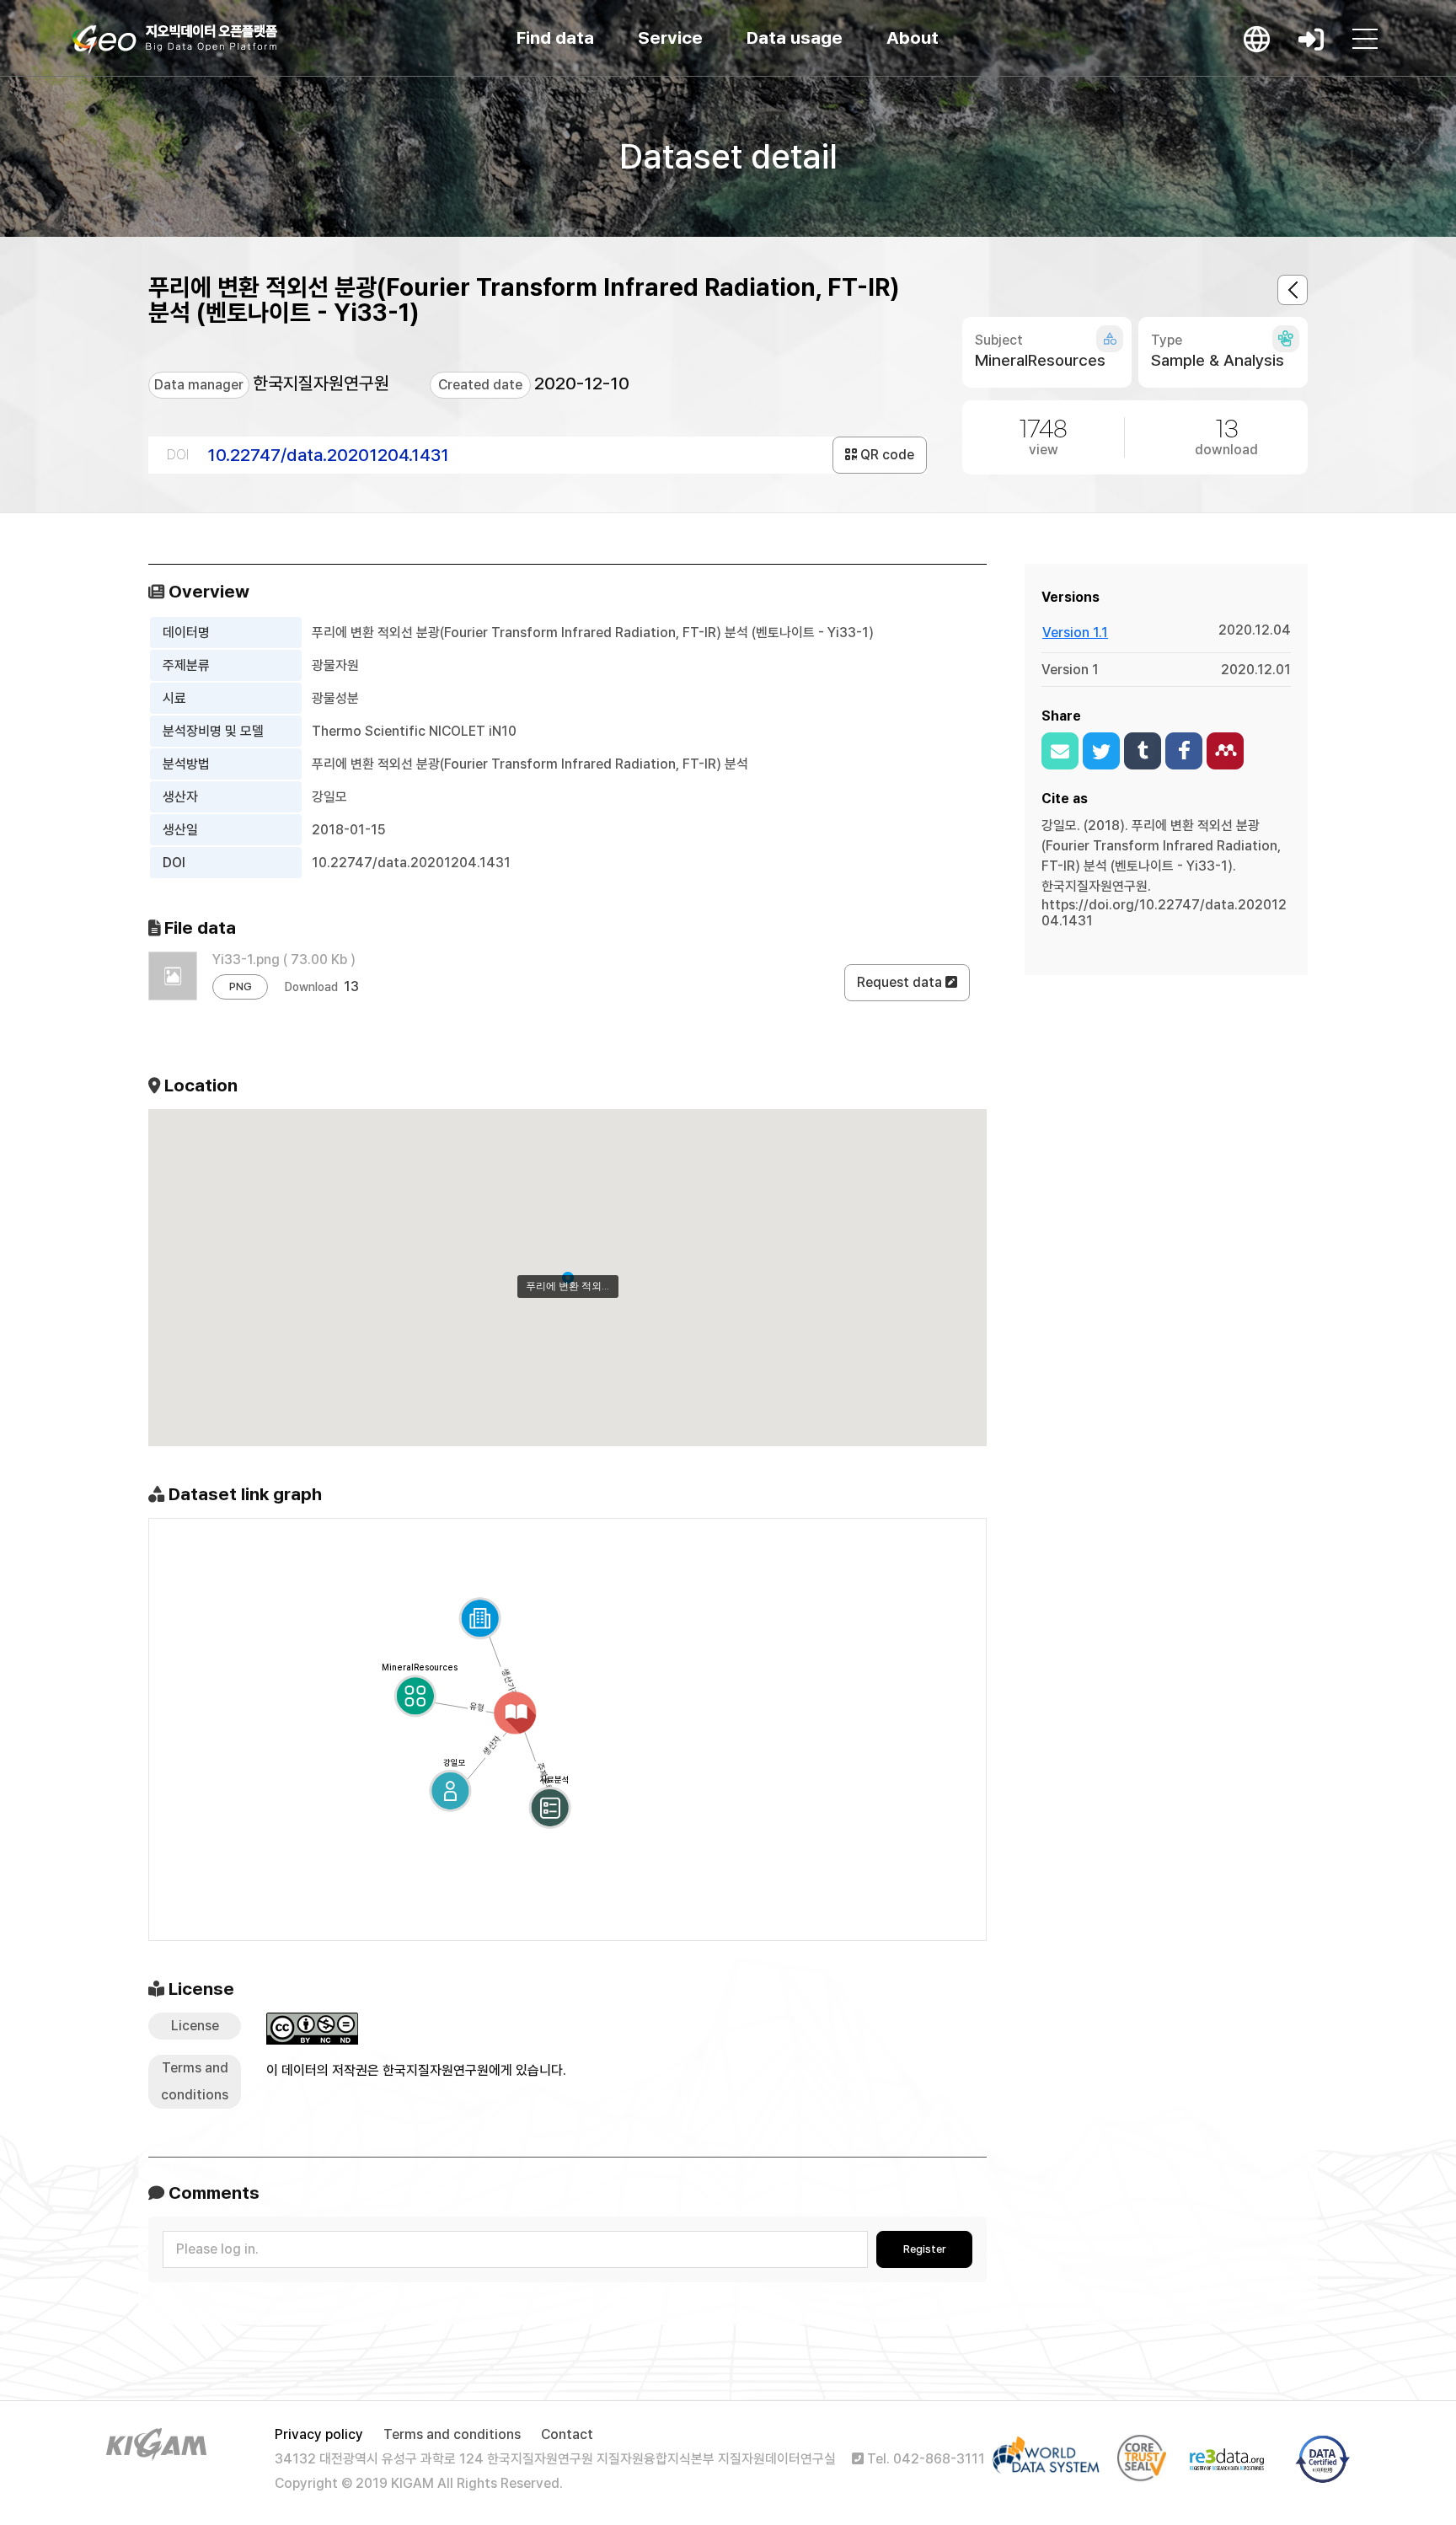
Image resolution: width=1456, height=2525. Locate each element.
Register (925, 2249)
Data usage (795, 38)
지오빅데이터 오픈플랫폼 (175, 40)
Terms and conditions (452, 2434)
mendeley (1225, 751)
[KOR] (1257, 39)
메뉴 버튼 (1365, 39)
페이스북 (1184, 751)
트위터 (1101, 751)
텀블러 (1143, 751)
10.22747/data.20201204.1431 (328, 455)
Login (1311, 39)
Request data (901, 982)
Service (670, 38)
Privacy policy (319, 2434)
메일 (1060, 751)
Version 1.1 (1075, 633)
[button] (568, 1278)
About (913, 38)
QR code (886, 455)
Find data (555, 38)
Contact (567, 2434)
